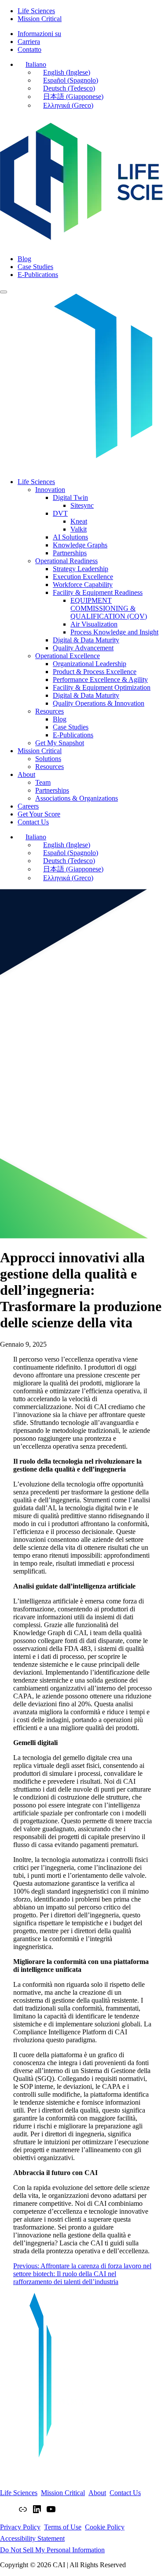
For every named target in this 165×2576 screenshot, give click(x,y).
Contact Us (33, 822)
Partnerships (70, 553)
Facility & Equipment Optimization (102, 687)
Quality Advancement (83, 648)
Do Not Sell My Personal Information (52, 2550)
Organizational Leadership (90, 664)
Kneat (79, 521)
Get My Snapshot (60, 743)
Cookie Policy (105, 2527)
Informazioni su (39, 34)
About (26, 774)
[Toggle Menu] (4, 292)
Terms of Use (63, 2527)
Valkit (79, 529)
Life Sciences (36, 11)
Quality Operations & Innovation (99, 703)
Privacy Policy (20, 2527)
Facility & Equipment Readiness (98, 592)
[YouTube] (51, 2512)
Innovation (50, 490)
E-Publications (73, 735)
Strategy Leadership (81, 569)
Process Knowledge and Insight (114, 632)
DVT (60, 513)
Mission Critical (40, 19)
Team (43, 782)
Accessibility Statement (32, 2538)
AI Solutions (70, 537)
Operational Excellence (68, 656)
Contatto (29, 49)
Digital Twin (70, 497)
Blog (60, 719)
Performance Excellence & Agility (100, 680)
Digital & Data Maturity (86, 640)
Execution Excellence (83, 577)
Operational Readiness (66, 561)
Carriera (29, 42)
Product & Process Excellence (95, 672)
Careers (28, 806)
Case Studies (71, 727)
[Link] (23, 2512)
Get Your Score (39, 814)
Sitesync (82, 505)
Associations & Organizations (77, 798)
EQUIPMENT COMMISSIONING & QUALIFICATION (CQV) (109, 608)
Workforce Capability (83, 585)
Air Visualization (94, 624)
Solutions (48, 759)
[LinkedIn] (37, 2512)
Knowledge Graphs (80, 545)
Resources (49, 711)
